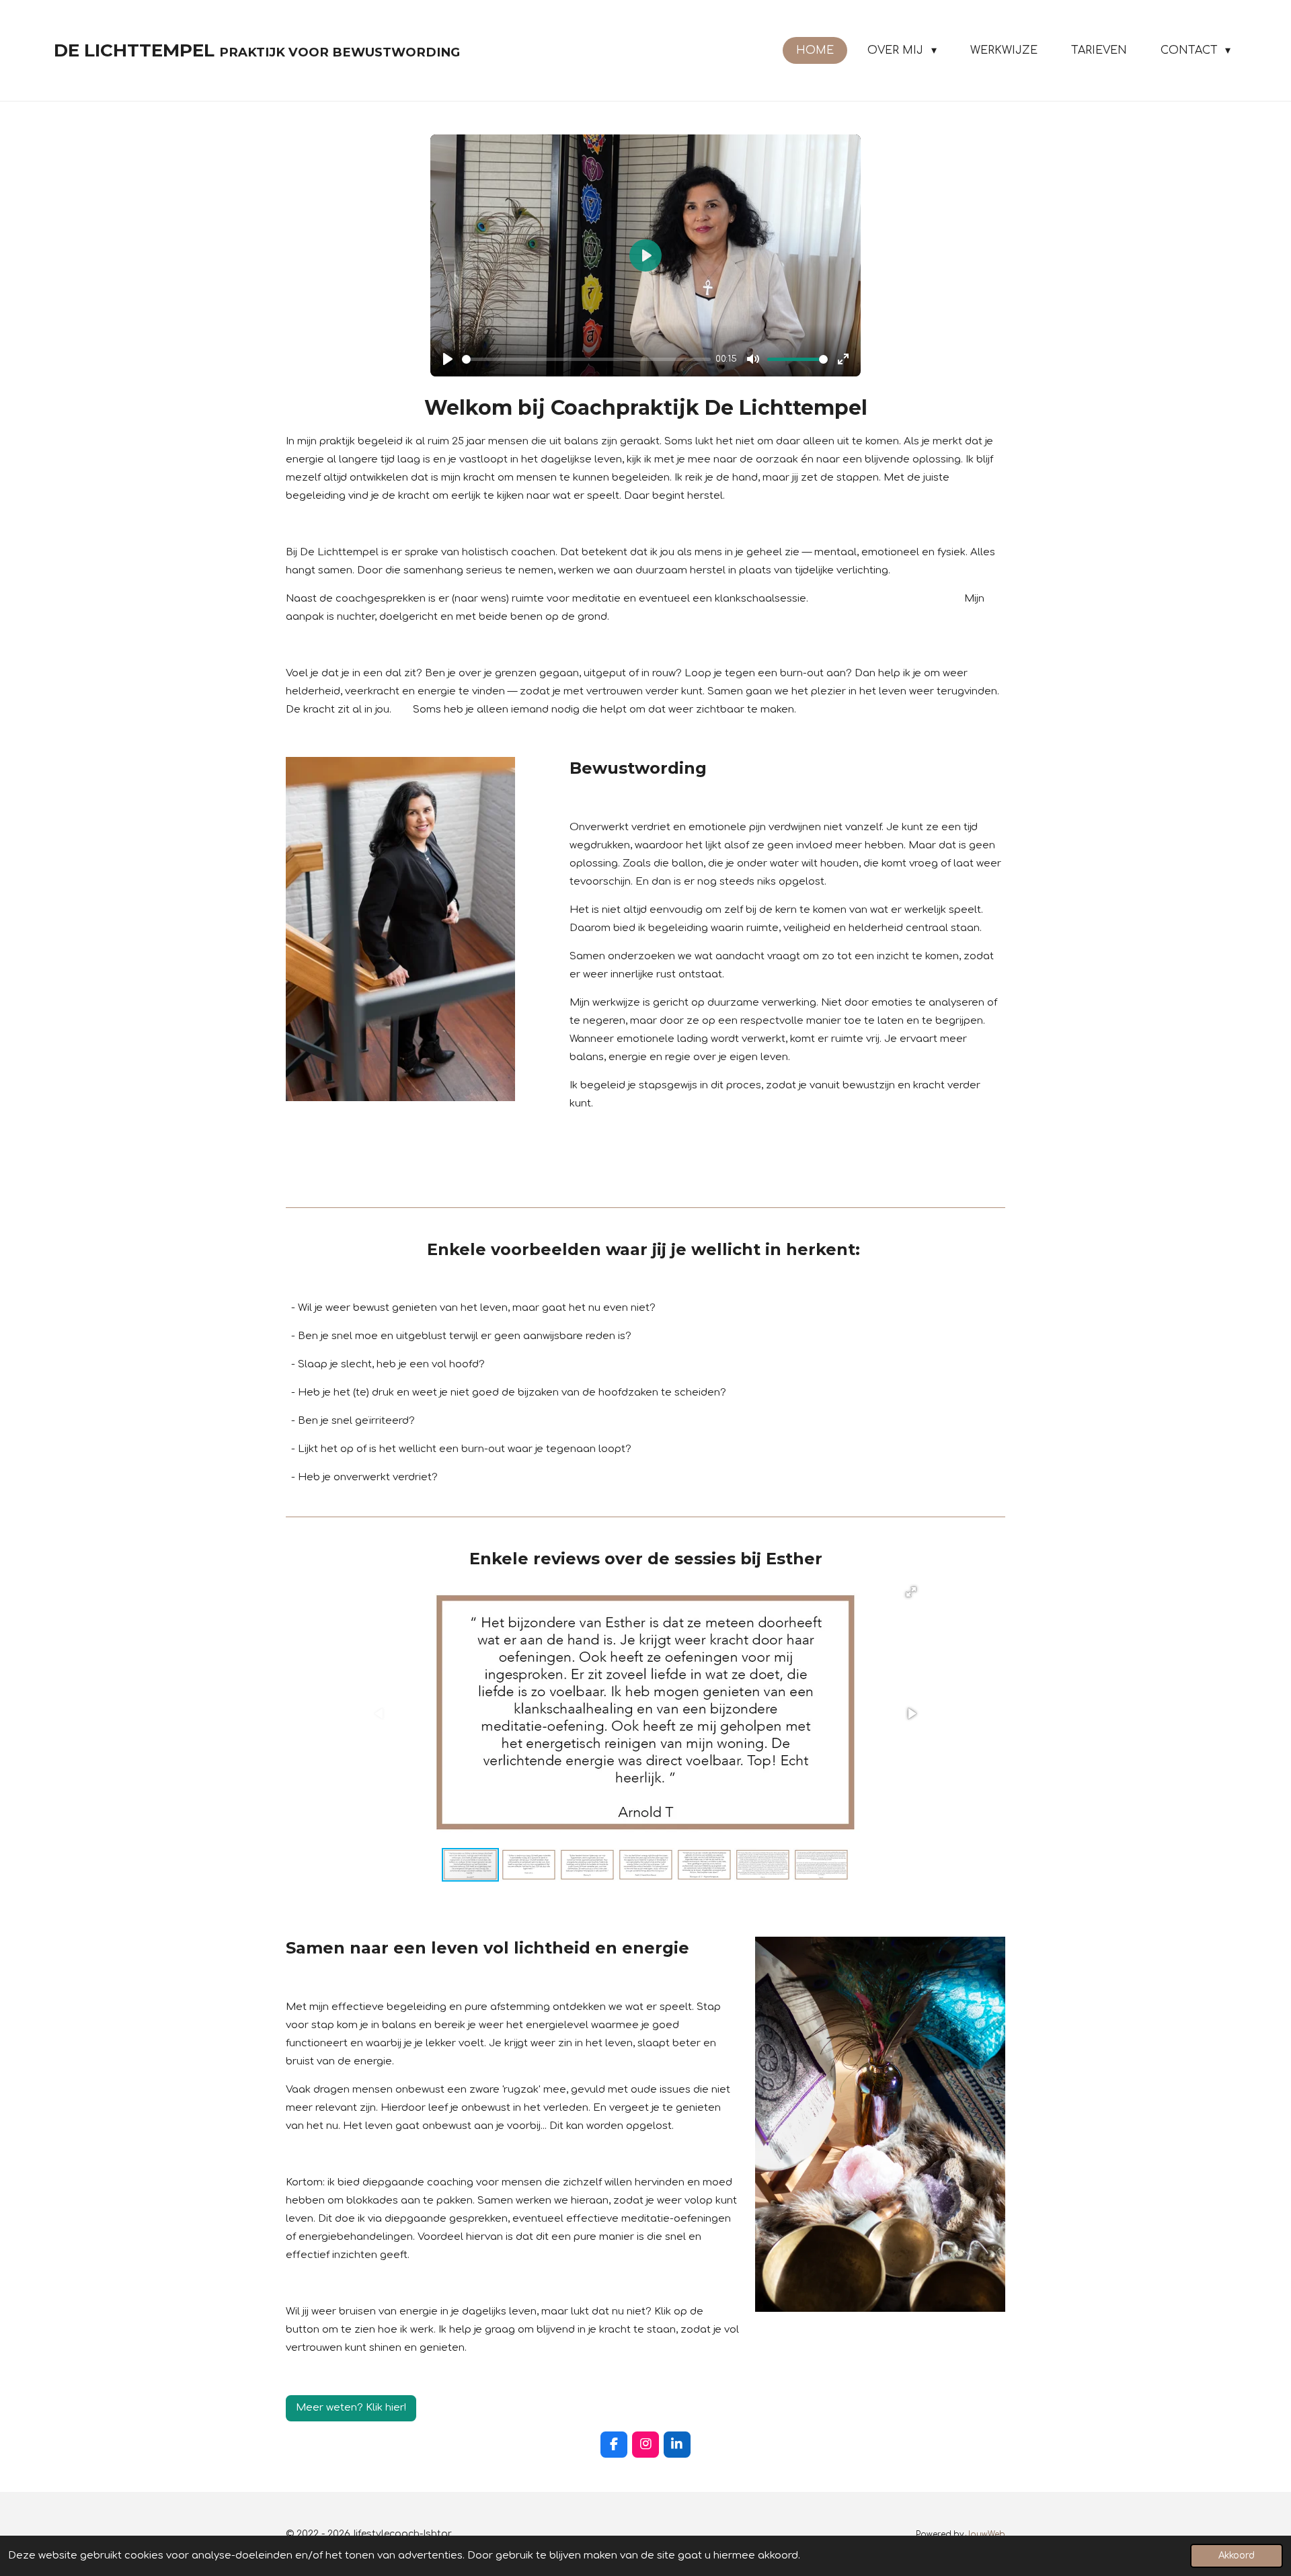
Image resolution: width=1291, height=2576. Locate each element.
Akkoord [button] (1237, 2555)
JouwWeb (985, 2535)
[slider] (586, 359)
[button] (911, 1592)
